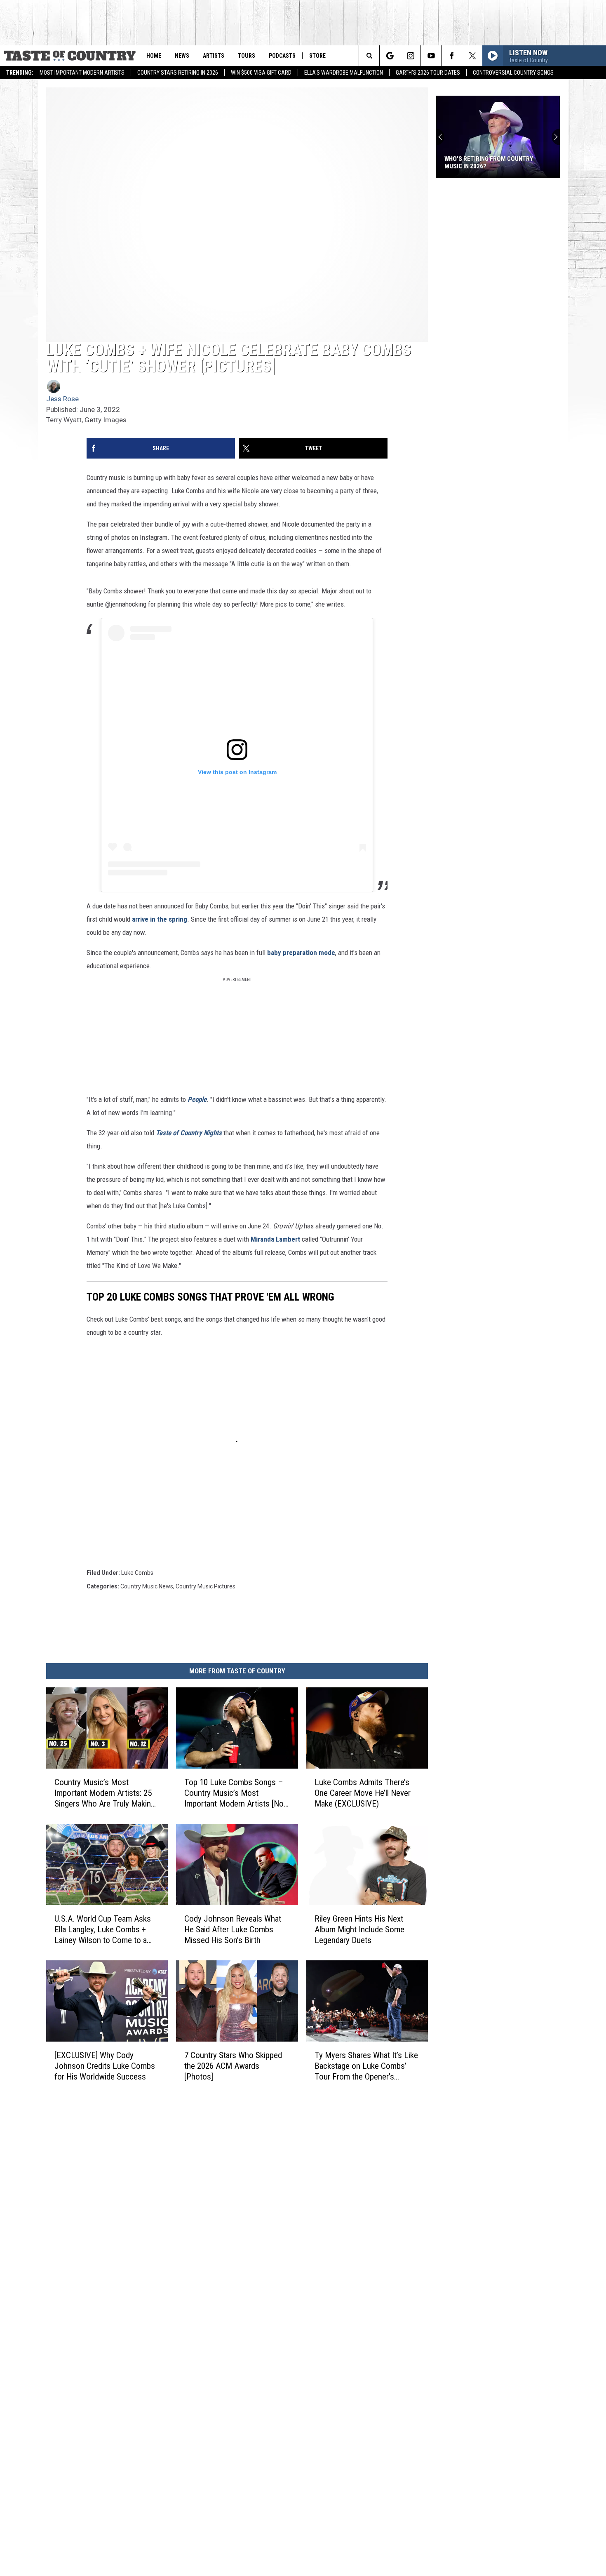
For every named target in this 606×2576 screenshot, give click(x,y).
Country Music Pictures (206, 1586)
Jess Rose (62, 399)
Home (154, 56)
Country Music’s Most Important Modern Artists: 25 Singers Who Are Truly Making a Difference (105, 1793)
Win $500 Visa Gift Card (261, 73)
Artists (214, 56)
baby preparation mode (301, 953)
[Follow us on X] (472, 56)
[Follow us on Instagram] (410, 56)
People (197, 1099)
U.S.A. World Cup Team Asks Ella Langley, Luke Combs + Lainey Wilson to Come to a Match (103, 1930)
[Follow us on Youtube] (431, 56)
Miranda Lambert (275, 1239)
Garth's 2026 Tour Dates (428, 73)
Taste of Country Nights (189, 1133)
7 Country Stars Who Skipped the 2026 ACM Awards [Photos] (233, 2066)
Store (317, 56)
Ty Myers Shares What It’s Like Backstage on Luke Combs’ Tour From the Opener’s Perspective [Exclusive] (366, 2066)
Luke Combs (137, 1573)
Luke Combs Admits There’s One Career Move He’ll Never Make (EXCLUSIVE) (363, 1793)
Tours (247, 56)
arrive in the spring (160, 919)
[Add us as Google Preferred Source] (390, 56)
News (182, 56)
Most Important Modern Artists (82, 73)
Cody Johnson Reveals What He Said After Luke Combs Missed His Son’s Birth (233, 1929)
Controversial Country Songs (513, 73)
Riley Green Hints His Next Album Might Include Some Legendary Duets (359, 1929)
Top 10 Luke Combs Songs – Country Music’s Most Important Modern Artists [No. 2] (235, 1793)
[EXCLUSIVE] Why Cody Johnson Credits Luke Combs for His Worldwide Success (105, 2066)
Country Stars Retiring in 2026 (178, 73)
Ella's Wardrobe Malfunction (344, 73)
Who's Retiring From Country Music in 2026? (489, 162)
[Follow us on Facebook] (452, 56)
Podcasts (282, 56)
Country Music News (147, 1586)
